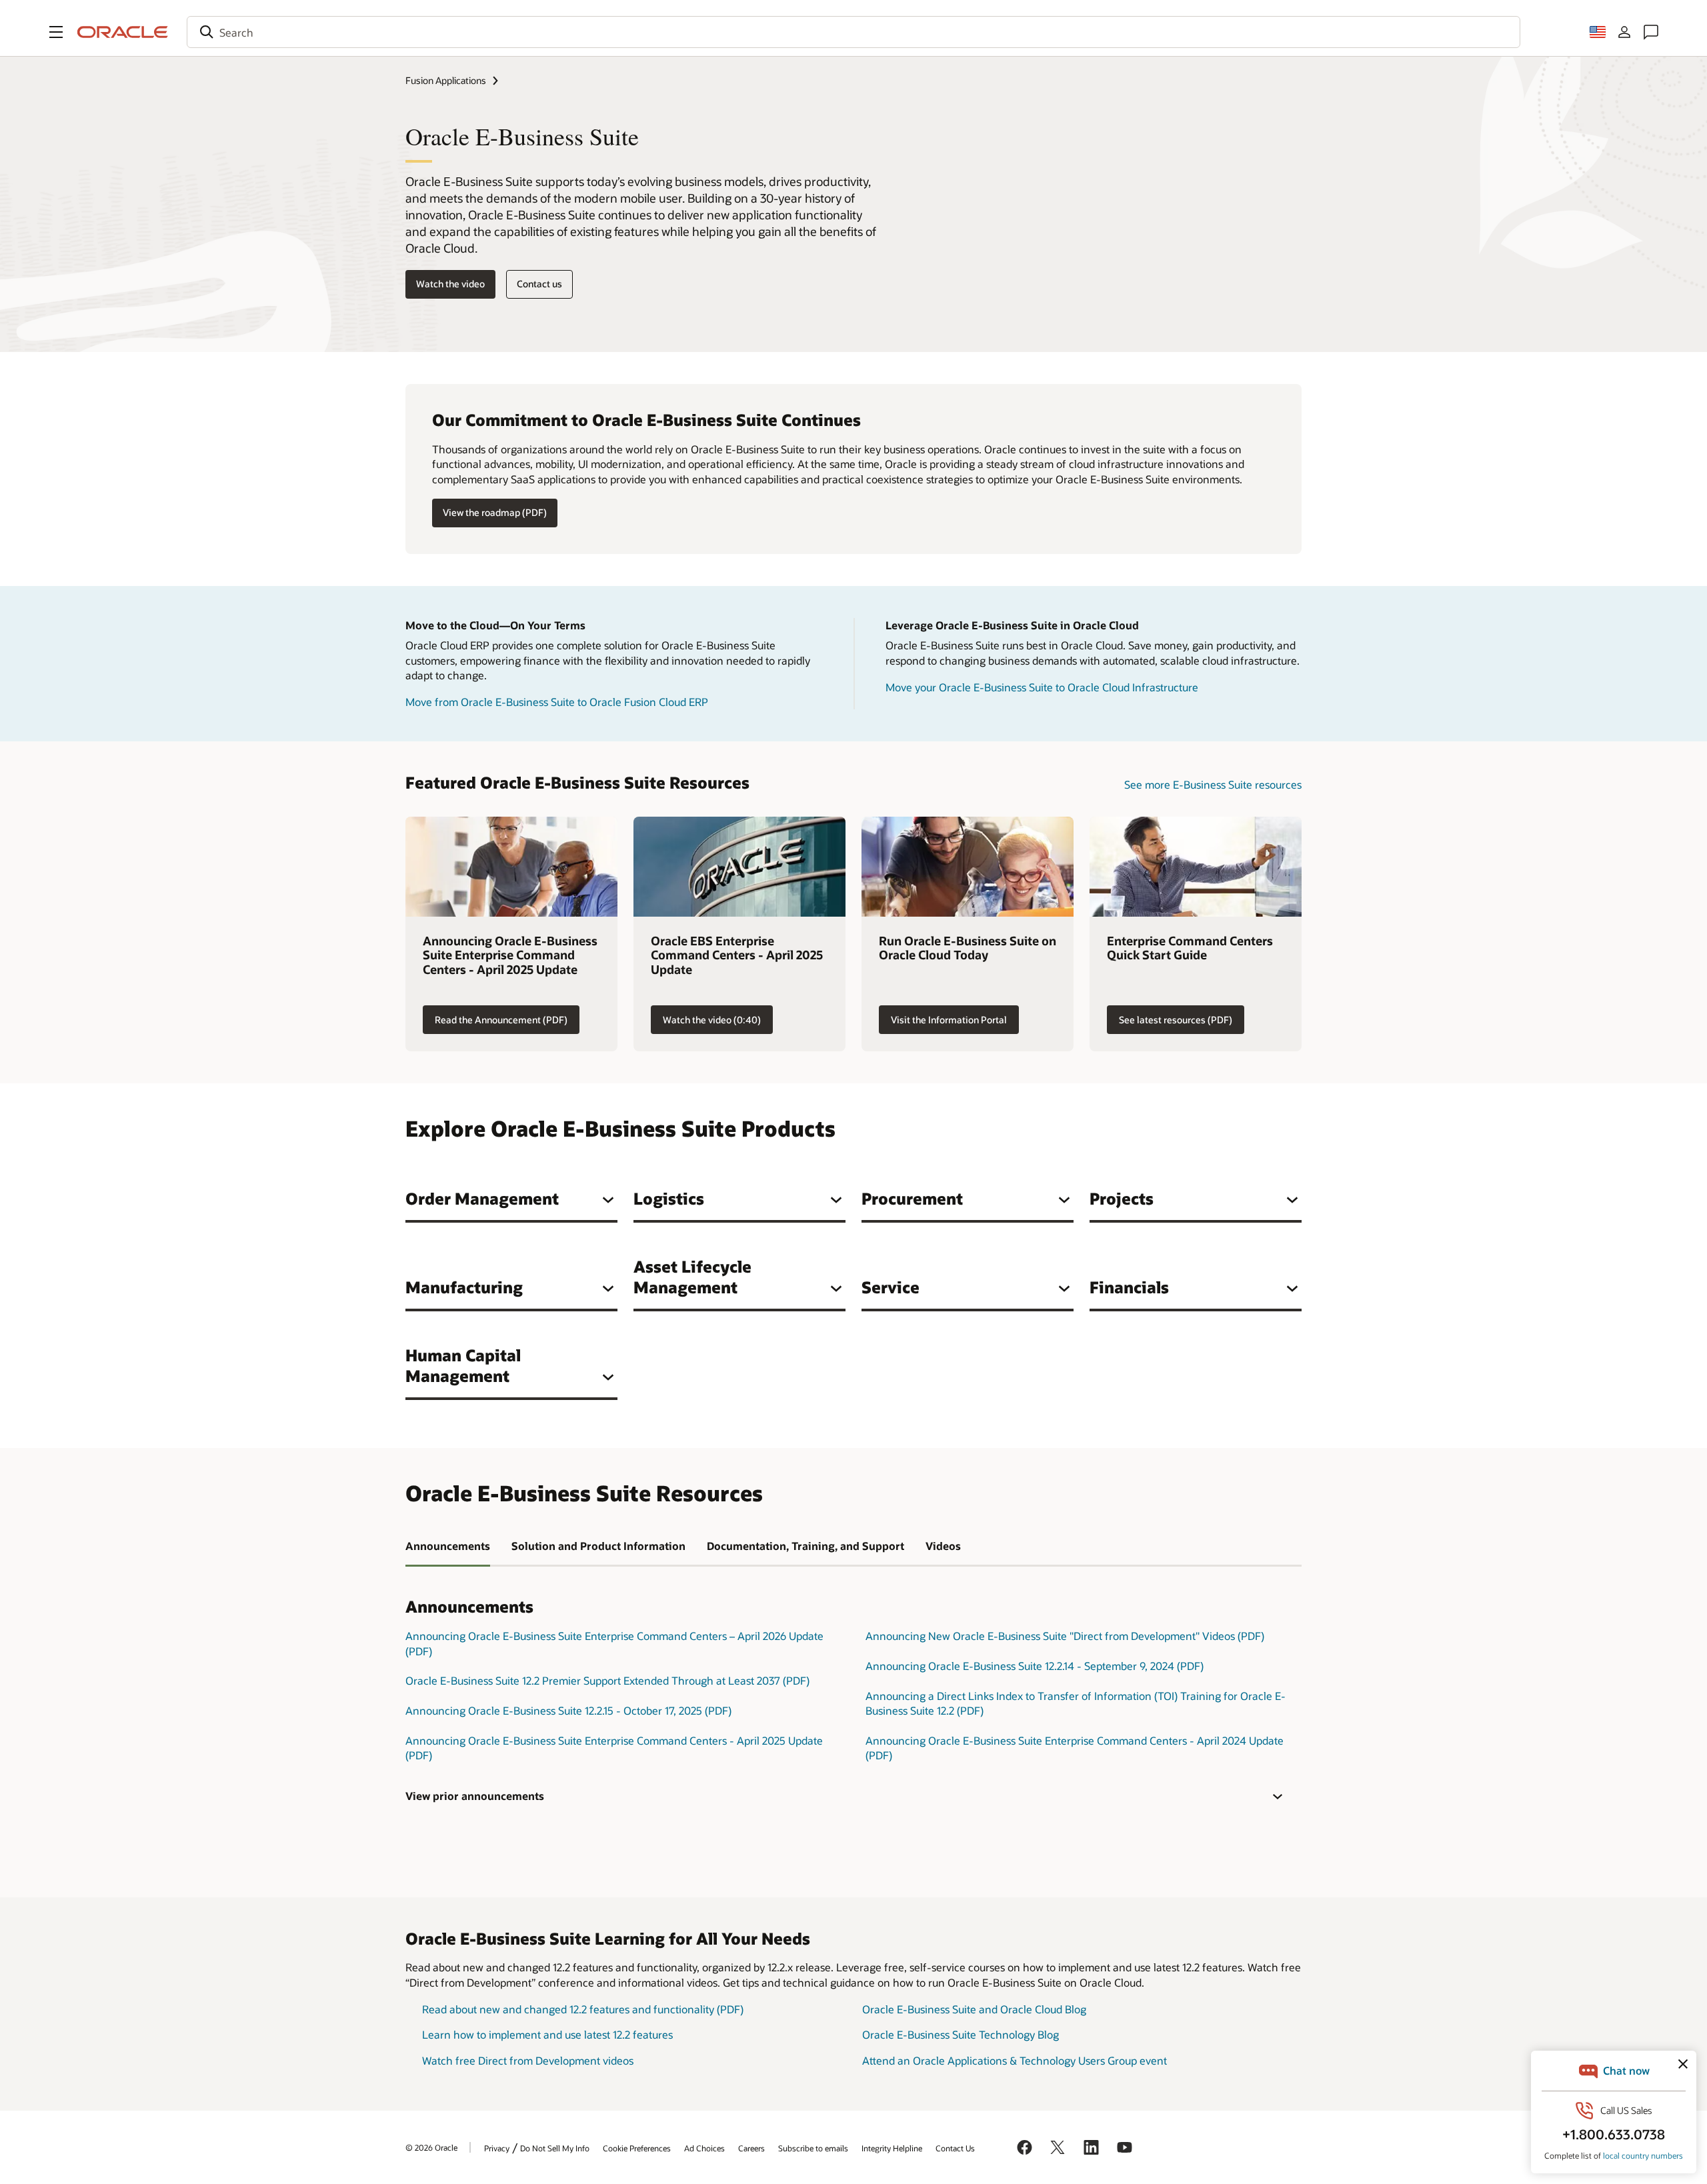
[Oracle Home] (123, 32)
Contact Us (955, 2148)
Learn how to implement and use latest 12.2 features (547, 2034)
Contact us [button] (539, 284)
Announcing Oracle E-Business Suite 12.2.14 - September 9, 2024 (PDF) (1035, 1666)
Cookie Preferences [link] (637, 2148)
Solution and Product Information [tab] (598, 1546)
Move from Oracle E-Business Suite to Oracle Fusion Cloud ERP (557, 702)
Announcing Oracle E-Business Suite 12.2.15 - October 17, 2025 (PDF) (568, 1710)
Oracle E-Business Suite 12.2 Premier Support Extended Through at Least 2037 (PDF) (607, 1680)
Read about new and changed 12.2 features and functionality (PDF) (583, 2009)
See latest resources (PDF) (1176, 1020)
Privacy (497, 2148)
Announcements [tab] (448, 1546)
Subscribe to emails (813, 2148)
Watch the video (450, 284)
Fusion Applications (446, 80)
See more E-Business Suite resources (1213, 784)
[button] (56, 32)
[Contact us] (1651, 32)
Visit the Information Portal (949, 1020)
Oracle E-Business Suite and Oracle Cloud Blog (974, 2009)
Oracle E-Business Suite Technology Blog (961, 2034)
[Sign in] (1624, 32)
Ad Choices (704, 2148)
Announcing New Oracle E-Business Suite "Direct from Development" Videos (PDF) (1065, 1636)
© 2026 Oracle (431, 2147)
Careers (751, 2148)
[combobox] (853, 32)
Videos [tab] (943, 1546)
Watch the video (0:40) (712, 1020)
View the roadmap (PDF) (495, 512)
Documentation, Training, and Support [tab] (805, 1546)
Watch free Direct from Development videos (528, 2060)
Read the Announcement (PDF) (501, 1020)
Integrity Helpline (892, 2148)
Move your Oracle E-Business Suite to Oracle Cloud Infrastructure (1042, 687)
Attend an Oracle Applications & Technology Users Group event (1015, 2060)
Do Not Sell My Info (555, 2148)
